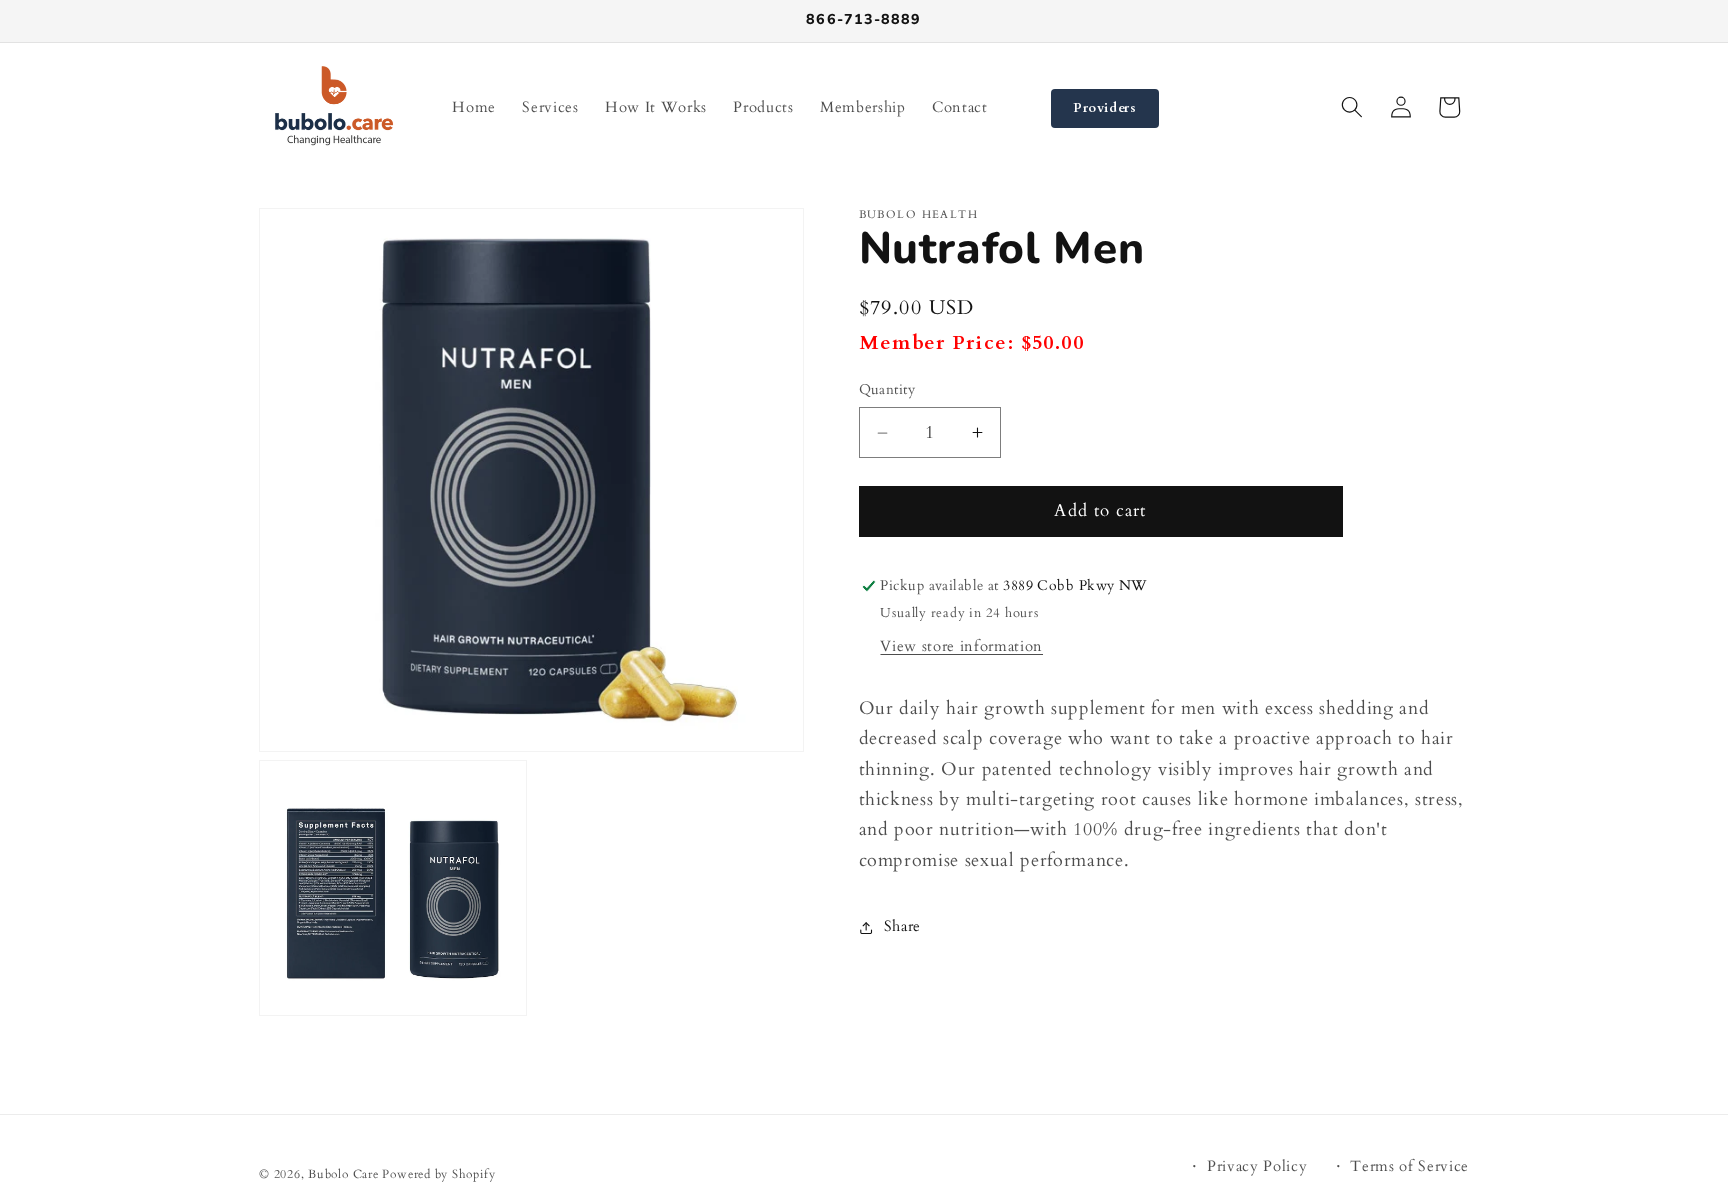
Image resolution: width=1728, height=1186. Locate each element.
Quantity (887, 389)
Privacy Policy (1257, 1166)
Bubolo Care (343, 1174)
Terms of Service (1409, 1166)
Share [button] (902, 926)
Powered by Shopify (438, 1174)
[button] (1352, 107)
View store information (961, 646)
